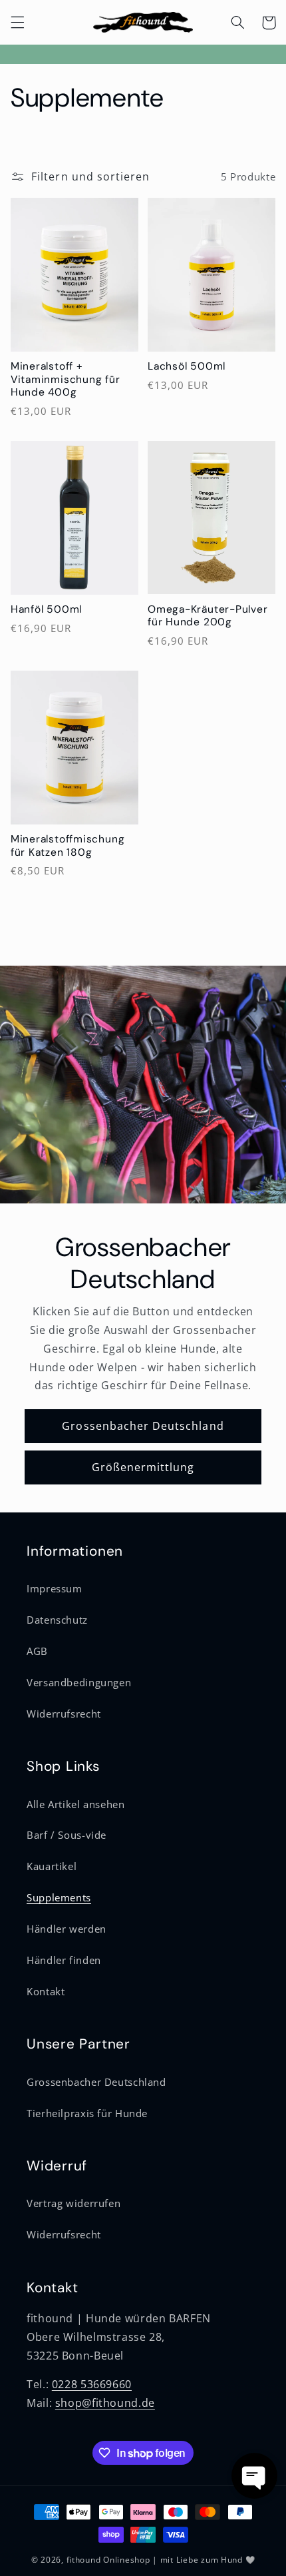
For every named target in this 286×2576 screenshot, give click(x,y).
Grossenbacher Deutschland (143, 1426)
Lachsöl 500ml (187, 367)
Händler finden (64, 1960)
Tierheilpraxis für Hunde (87, 2113)
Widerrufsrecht (64, 1714)
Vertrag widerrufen (73, 2203)
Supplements (59, 1897)
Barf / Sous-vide (67, 1835)
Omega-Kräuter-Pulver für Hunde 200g (208, 616)
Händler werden (67, 1929)
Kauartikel (52, 1866)
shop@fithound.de (105, 2403)
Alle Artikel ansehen (76, 1804)
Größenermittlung (143, 1467)
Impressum (55, 1588)
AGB (37, 1651)
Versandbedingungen (79, 1682)
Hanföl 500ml (46, 610)
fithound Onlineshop (108, 2560)
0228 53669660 (92, 2384)
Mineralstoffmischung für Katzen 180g (68, 846)
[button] (17, 23)
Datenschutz (57, 1620)
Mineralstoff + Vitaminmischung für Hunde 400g (66, 380)
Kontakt (46, 1991)
